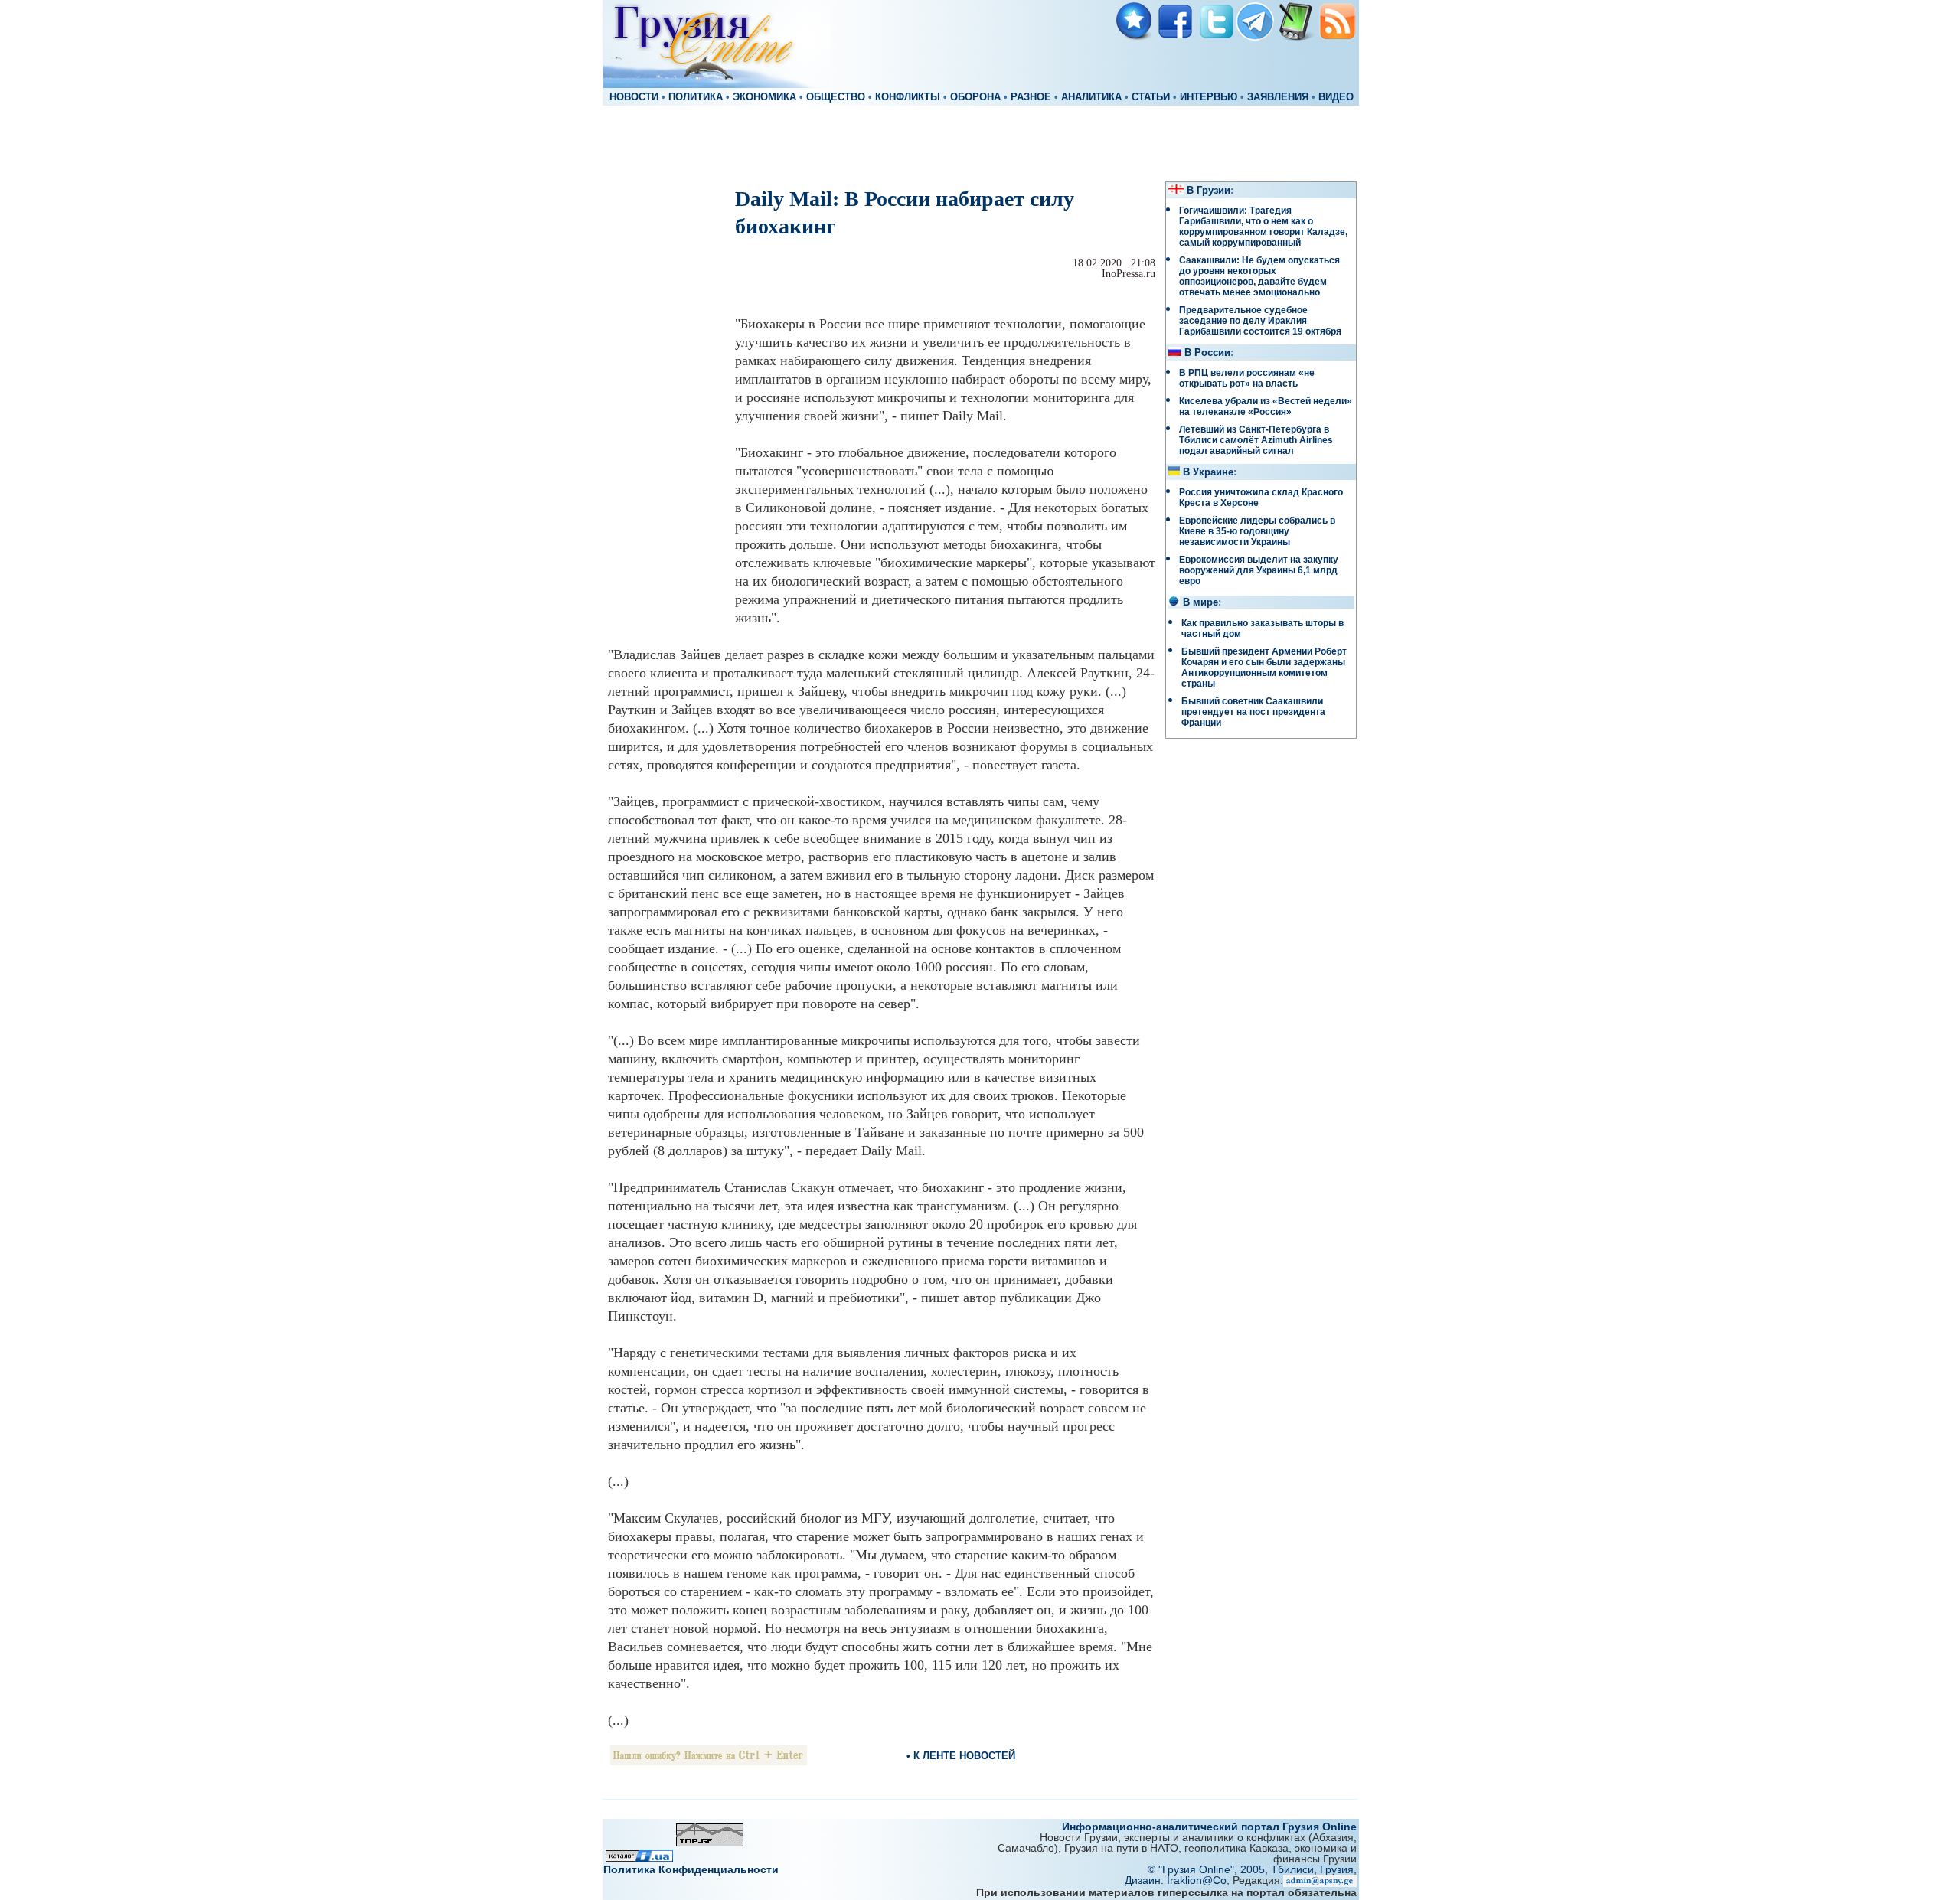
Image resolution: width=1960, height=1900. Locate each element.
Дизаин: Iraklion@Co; (1179, 1880)
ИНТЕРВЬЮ (1209, 97)
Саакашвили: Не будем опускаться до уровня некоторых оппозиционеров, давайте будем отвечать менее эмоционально (1259, 276)
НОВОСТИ (634, 97)
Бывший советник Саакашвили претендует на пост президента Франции (1253, 712)
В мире (1200, 602)
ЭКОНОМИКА (764, 97)
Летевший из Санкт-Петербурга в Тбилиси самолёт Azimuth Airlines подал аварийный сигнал (1256, 440)
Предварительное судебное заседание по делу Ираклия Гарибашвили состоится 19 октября (1260, 321)
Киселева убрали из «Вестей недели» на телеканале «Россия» (1266, 406)
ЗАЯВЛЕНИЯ (1278, 97)
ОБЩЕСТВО (836, 97)
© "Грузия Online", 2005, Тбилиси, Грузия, (1252, 1869)
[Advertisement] (980, 142)
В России (1207, 353)
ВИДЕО (1336, 97)
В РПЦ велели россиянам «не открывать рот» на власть (1247, 378)
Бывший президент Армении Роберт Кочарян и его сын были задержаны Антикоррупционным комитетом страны (1264, 668)
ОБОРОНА (975, 97)
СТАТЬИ (1151, 97)
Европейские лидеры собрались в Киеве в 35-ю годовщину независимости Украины (1257, 531)
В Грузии (1209, 191)
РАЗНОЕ (1031, 97)
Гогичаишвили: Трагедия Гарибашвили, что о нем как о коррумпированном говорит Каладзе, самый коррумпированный (1263, 227)
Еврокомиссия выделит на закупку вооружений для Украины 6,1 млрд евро (1259, 570)
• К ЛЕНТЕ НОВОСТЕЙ (961, 1756)
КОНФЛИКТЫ (908, 97)
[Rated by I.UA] (639, 1858)
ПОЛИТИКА (696, 97)
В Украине (1208, 472)
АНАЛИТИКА (1091, 97)
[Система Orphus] (709, 1761)
